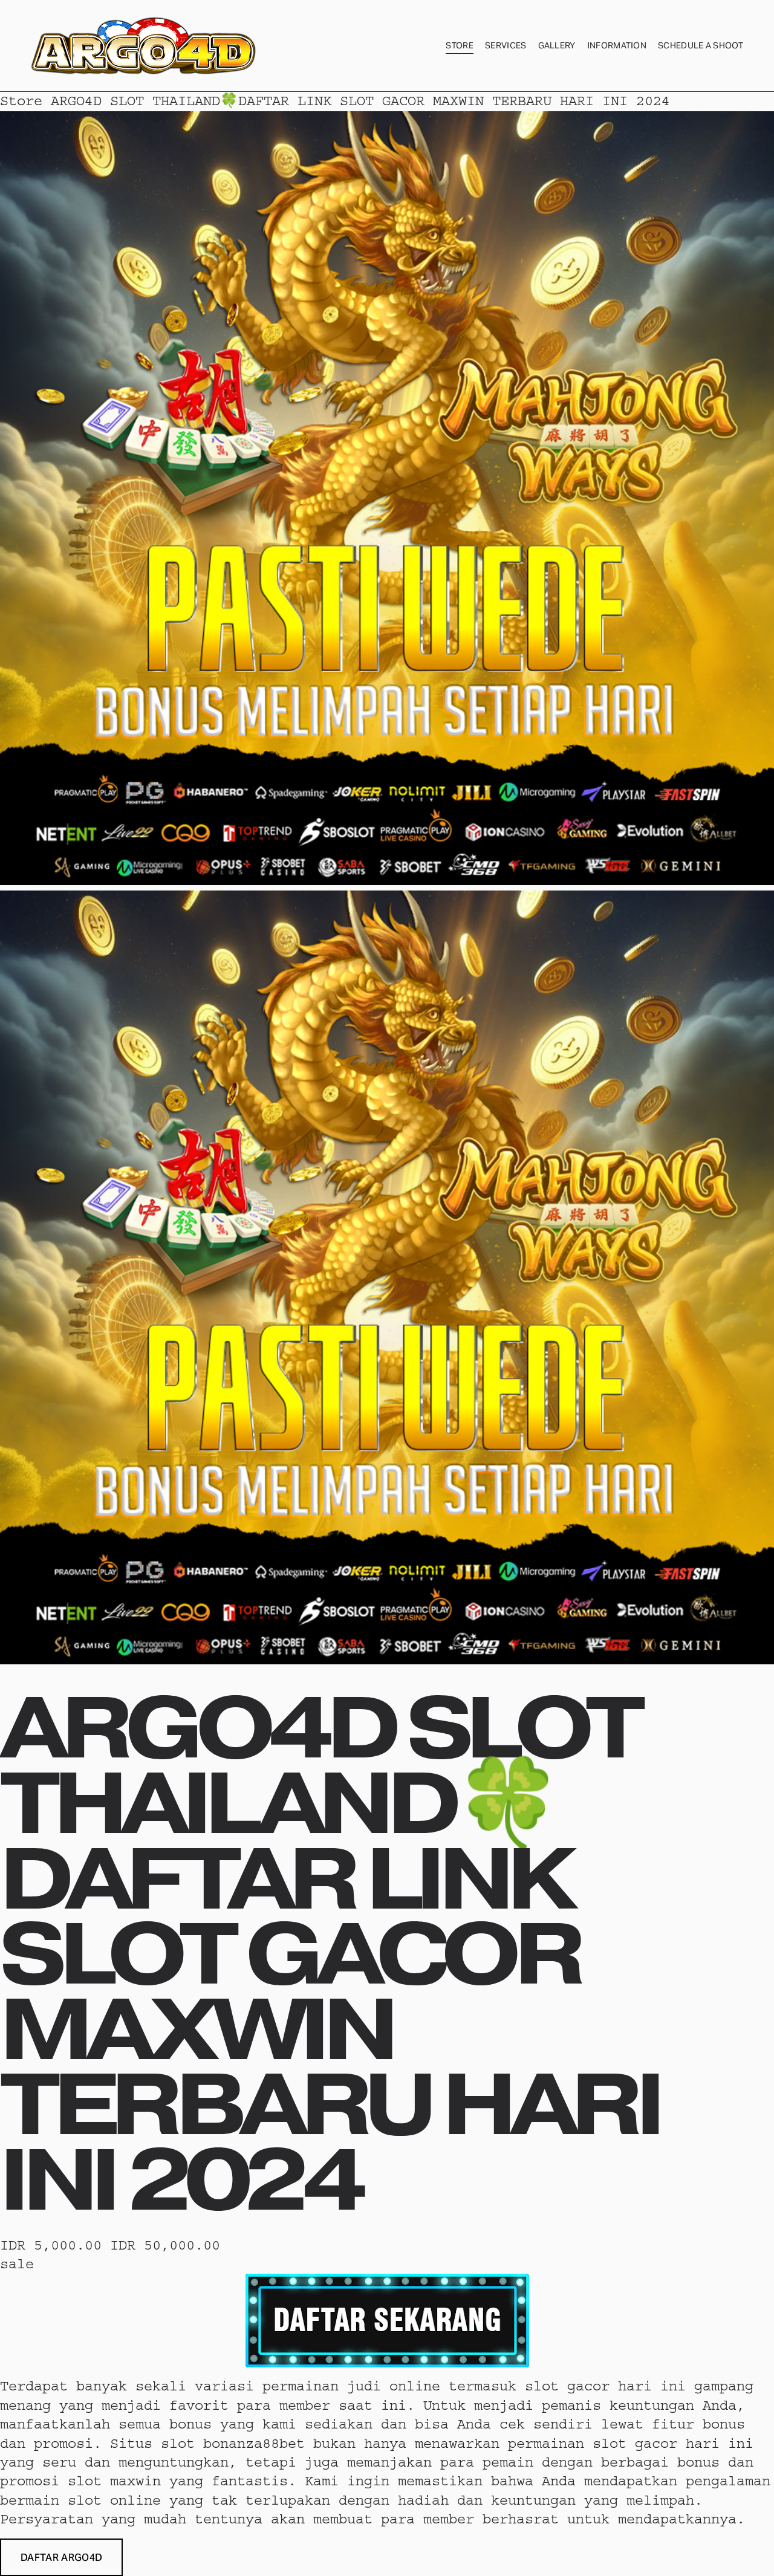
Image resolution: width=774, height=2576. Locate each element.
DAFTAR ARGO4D (61, 2558)
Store (459, 45)
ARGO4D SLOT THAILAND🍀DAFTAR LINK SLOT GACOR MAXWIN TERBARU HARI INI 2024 (360, 101)
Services (506, 45)
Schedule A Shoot (701, 45)
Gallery (557, 45)
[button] (61, 2557)
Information (617, 45)
